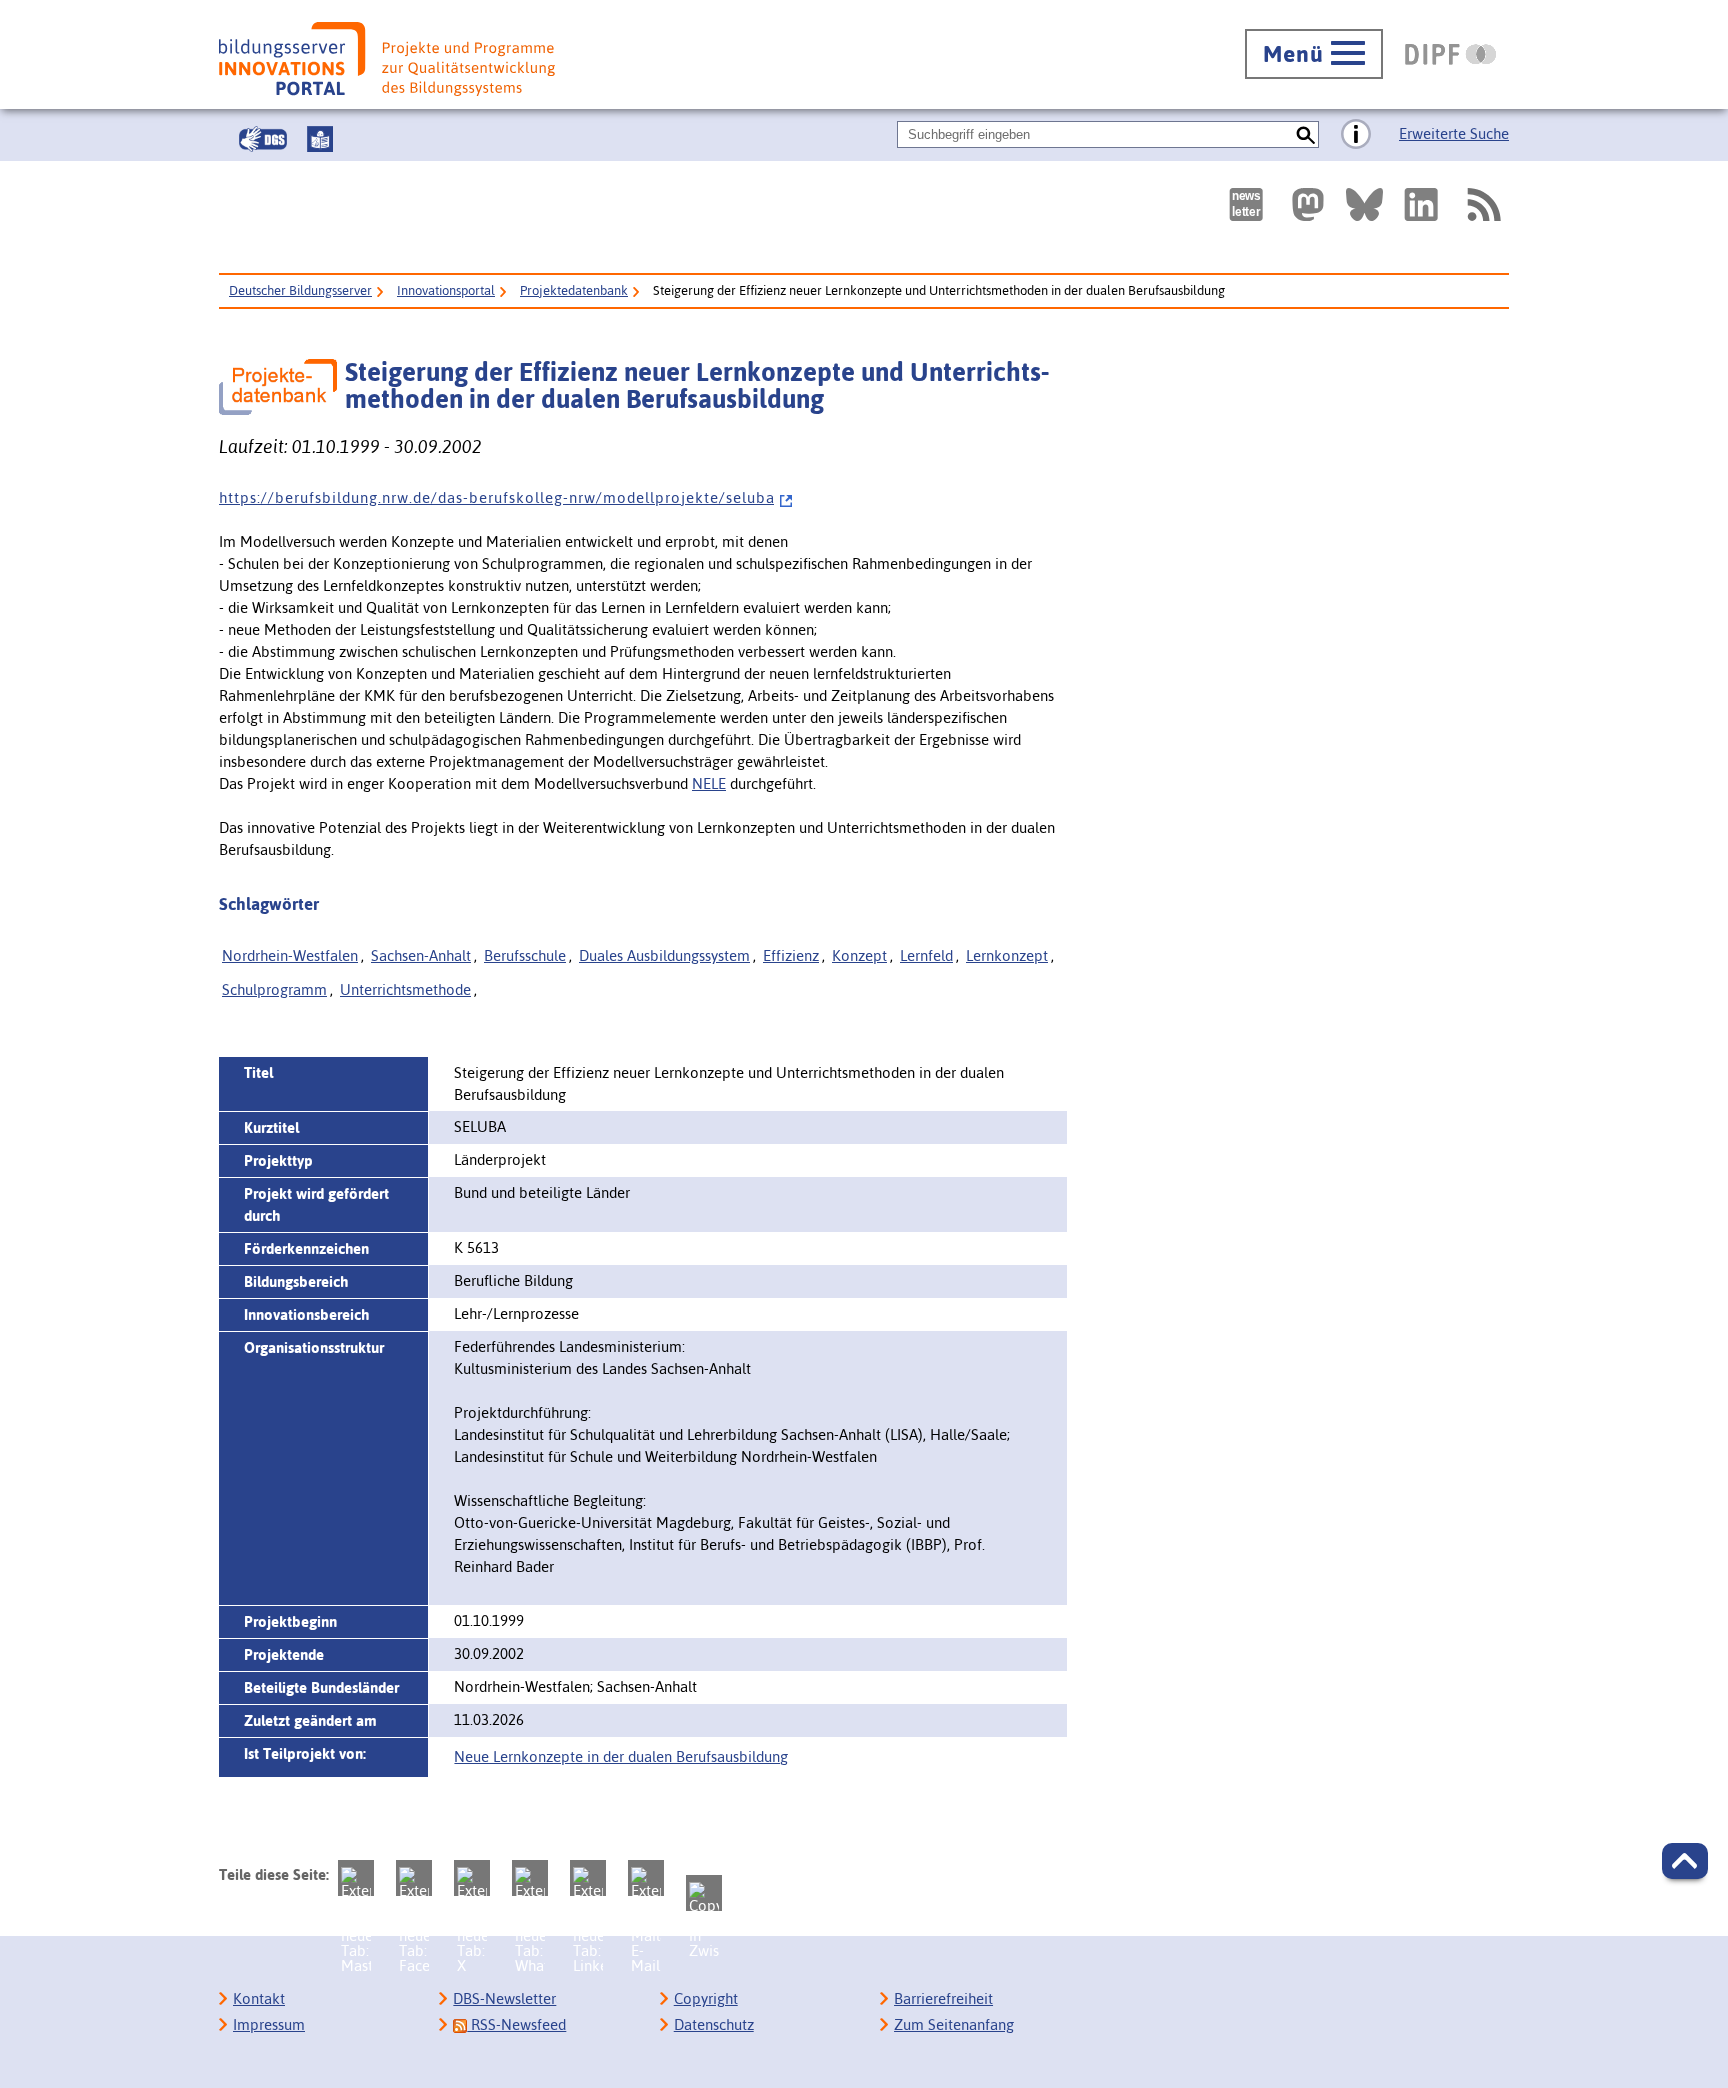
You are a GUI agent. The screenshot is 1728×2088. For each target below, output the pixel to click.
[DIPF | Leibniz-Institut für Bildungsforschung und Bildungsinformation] (1450, 54)
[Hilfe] (1356, 135)
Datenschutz (714, 2024)
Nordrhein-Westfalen (290, 955)
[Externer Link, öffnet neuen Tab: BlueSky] (1364, 204)
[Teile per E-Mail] (646, 1878)
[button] (1685, 1861)
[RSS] (1483, 204)
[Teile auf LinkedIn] (588, 1878)
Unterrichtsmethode (405, 989)
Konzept (859, 955)
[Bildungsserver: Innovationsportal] (387, 59)
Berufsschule (525, 955)
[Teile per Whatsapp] (530, 1878)
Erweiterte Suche (1454, 133)
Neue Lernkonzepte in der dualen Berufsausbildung (621, 1756)
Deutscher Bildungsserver (300, 290)
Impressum (269, 2024)
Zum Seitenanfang (954, 2024)
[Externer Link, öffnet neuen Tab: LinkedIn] (1421, 204)
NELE (709, 783)
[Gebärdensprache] (263, 139)
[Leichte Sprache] (320, 139)
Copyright (706, 1998)
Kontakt (259, 1998)
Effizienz (791, 955)
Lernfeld (926, 955)
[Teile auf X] (472, 1878)
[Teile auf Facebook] (414, 1878)
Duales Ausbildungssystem (664, 955)
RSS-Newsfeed (516, 2024)
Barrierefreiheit (943, 1998)
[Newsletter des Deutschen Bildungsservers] (1246, 204)
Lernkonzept (1007, 955)
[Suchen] (1305, 134)
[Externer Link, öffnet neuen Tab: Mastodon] (1308, 204)
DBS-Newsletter (504, 1998)
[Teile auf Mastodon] (356, 1878)
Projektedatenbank (574, 290)
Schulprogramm (274, 989)
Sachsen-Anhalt (421, 955)
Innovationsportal (446, 290)
